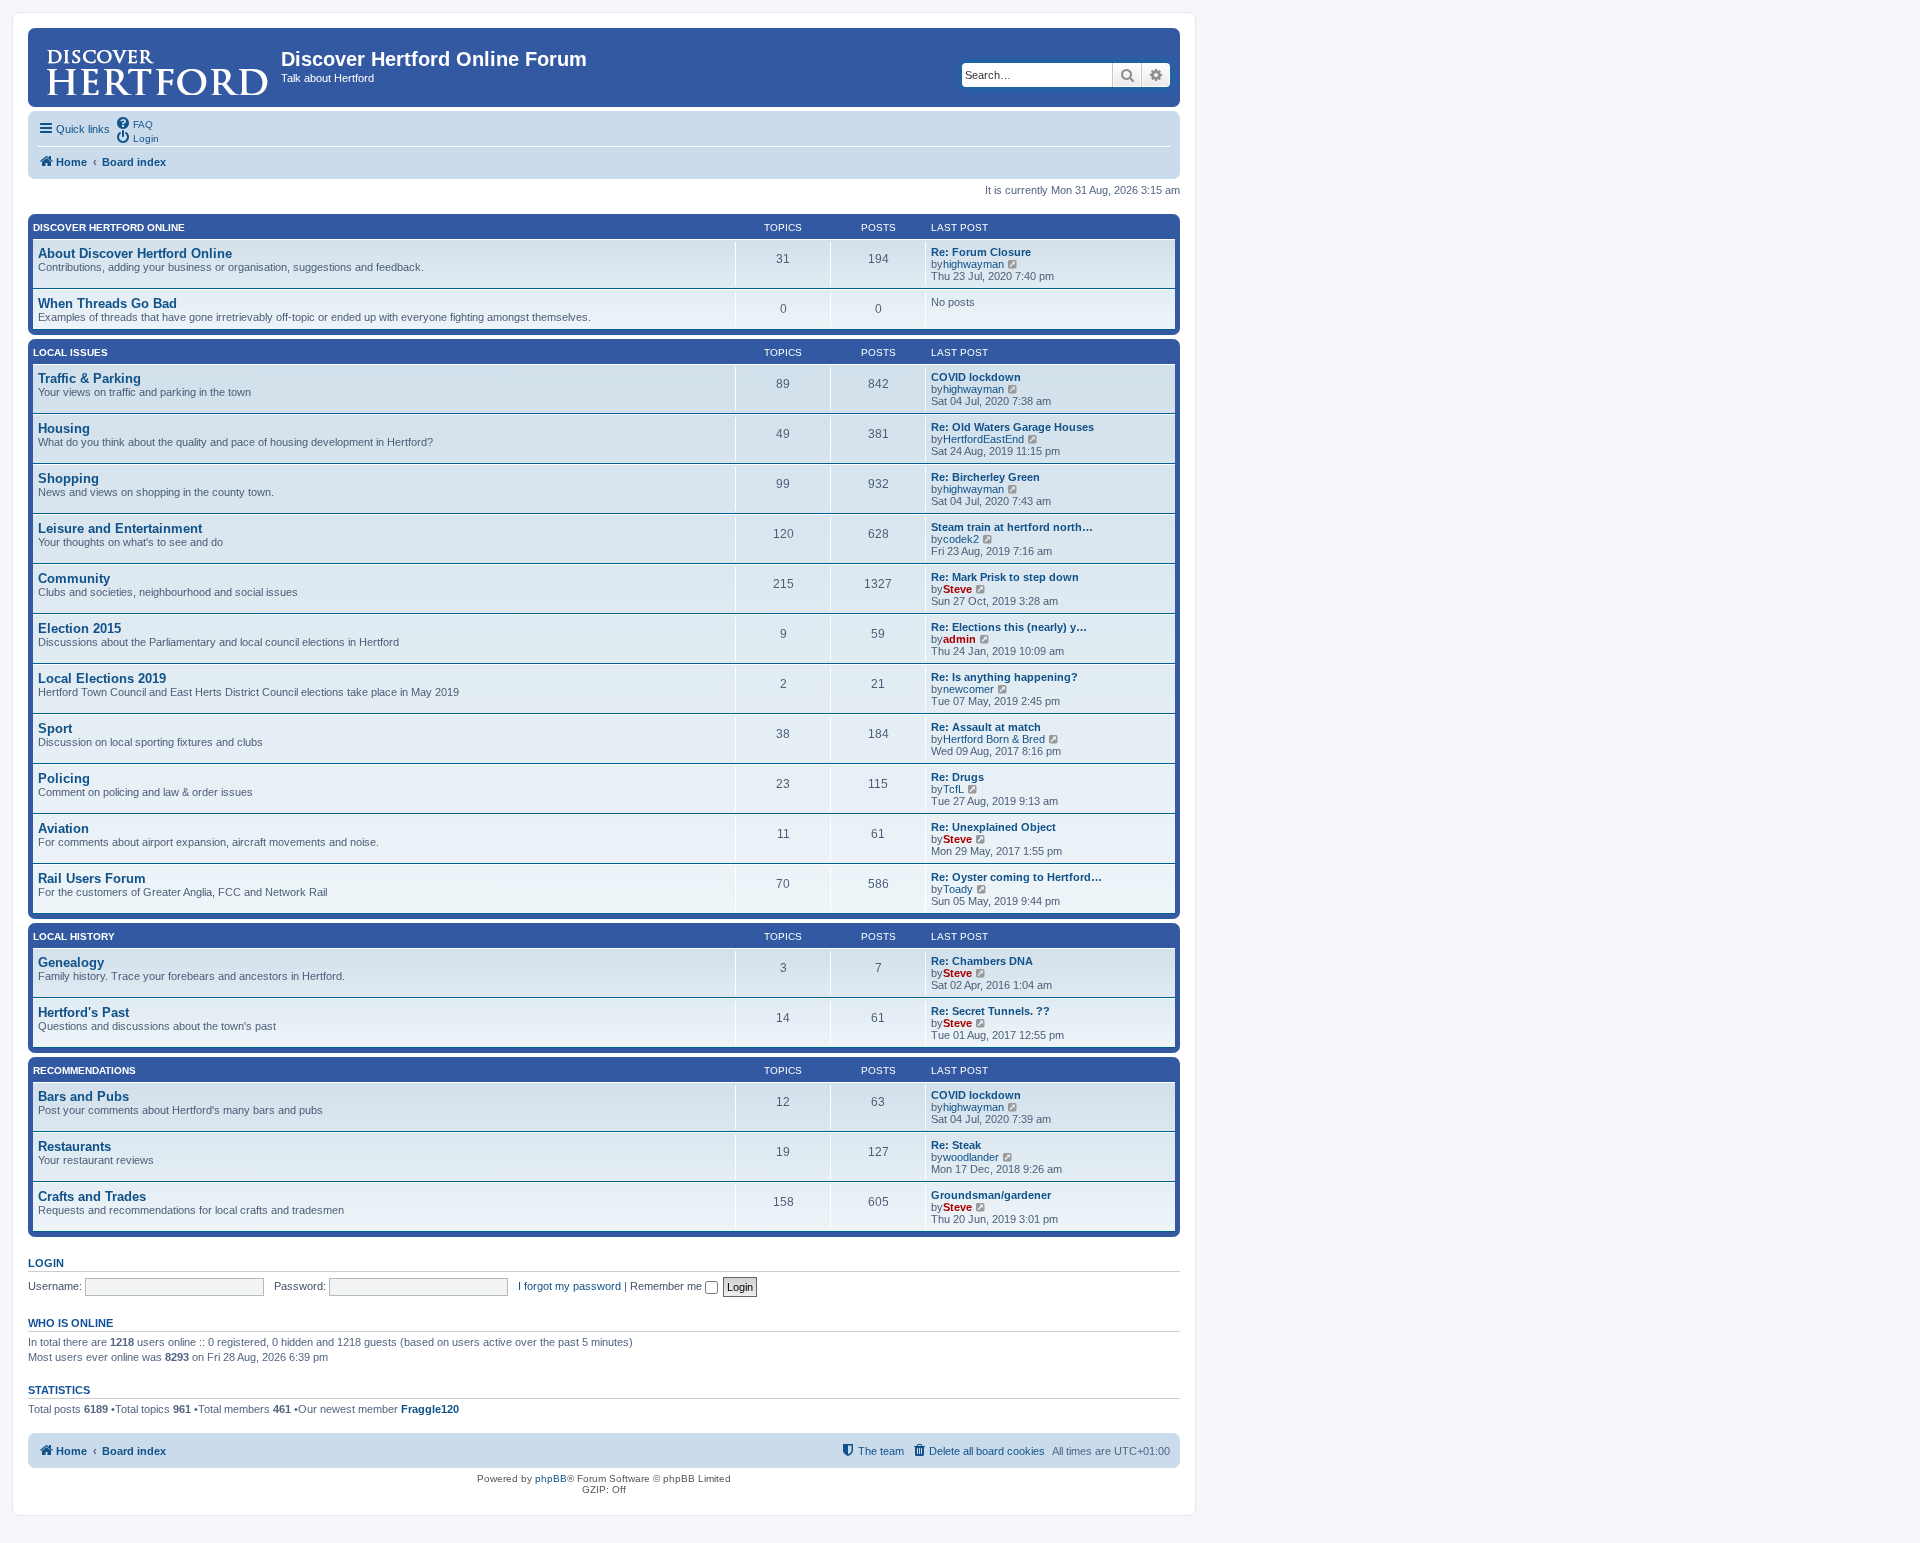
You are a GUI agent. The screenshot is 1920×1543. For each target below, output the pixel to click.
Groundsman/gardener (991, 1195)
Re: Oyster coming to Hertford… (1016, 877)
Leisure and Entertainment (120, 528)
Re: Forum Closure (981, 252)
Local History (74, 936)
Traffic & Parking (89, 378)
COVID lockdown (976, 377)
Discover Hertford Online (109, 227)
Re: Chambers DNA (982, 961)
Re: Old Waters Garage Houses (1012, 427)
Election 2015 (79, 628)
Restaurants (74, 1146)
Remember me (667, 1286)
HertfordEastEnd (983, 439)
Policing (64, 778)
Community (74, 578)
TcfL (953, 789)
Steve (957, 589)
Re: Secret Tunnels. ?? (990, 1011)
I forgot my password (569, 1286)
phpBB (551, 1478)
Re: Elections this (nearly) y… (1009, 627)
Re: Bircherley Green (985, 477)
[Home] (157, 65)
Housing (64, 428)
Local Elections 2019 (102, 678)
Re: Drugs (957, 777)
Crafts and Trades (92, 1196)
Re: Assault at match (986, 727)
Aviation (63, 828)
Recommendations (84, 1070)
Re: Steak (956, 1145)
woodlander (971, 1157)
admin (959, 639)
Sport (55, 728)
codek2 (961, 539)
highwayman (973, 264)
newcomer (968, 689)
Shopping (68, 478)
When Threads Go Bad (107, 303)
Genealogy (71, 962)
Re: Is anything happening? (1004, 677)
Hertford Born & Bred (994, 739)
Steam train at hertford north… (1012, 527)
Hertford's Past (83, 1012)
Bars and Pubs (83, 1096)
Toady (958, 889)
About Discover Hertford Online (135, 253)
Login (46, 1263)
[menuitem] (134, 123)
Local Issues (70, 352)
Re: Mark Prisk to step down (1005, 577)
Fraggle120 (430, 1409)
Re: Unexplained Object (993, 827)
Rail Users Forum (92, 878)
